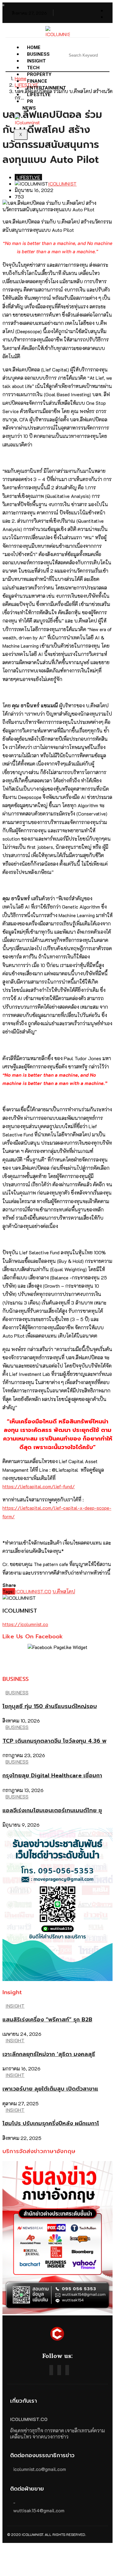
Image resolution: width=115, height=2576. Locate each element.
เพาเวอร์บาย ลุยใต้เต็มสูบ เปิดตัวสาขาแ (50, 2089)
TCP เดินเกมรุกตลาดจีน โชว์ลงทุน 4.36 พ (54, 1741)
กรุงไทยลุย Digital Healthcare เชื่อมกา (52, 1776)
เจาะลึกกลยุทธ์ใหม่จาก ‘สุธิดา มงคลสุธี (49, 2054)
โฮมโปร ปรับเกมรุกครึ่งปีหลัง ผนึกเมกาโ (51, 2123)
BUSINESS (17, 1692)
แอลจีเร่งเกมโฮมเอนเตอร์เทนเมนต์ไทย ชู (52, 1810)
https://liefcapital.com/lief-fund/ (39, 1486)
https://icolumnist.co (25, 1624)
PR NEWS (29, 105)
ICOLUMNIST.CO (33, 1591)
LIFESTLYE (39, 95)
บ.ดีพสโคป (64, 1591)
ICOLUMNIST (62, 184)
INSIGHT (15, 2006)
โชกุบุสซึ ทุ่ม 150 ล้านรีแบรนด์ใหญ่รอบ (50, 1706)
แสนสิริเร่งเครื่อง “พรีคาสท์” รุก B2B (47, 2020)
